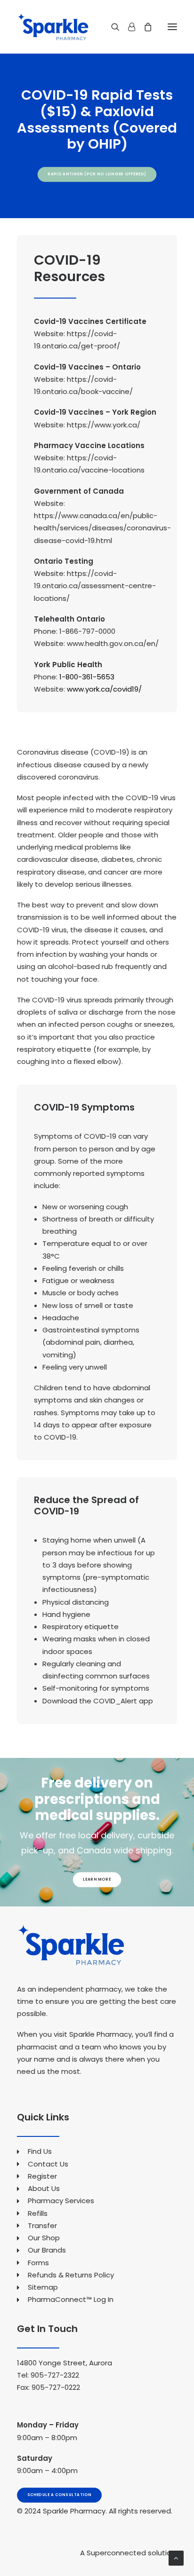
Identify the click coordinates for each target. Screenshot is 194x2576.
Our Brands (47, 2250)
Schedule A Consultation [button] (60, 2495)
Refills (38, 2213)
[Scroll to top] (176, 2557)
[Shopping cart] (144, 27)
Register (42, 2176)
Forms (38, 2263)
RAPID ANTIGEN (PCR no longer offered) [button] (97, 174)
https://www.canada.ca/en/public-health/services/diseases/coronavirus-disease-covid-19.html (102, 528)
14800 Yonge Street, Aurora (65, 2363)
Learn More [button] (97, 1880)
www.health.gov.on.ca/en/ (113, 643)
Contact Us (48, 2164)
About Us (44, 2188)
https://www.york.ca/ (104, 425)
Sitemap (43, 2287)
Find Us (40, 2151)
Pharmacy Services (61, 2201)
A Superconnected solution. (129, 2553)
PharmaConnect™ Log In (71, 2299)
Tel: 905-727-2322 (48, 2375)
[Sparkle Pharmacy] (53, 27)
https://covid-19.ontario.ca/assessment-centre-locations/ (95, 586)
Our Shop (44, 2238)
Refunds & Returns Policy (71, 2275)
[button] (172, 27)
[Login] (127, 27)
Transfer (42, 2225)
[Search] (111, 27)
